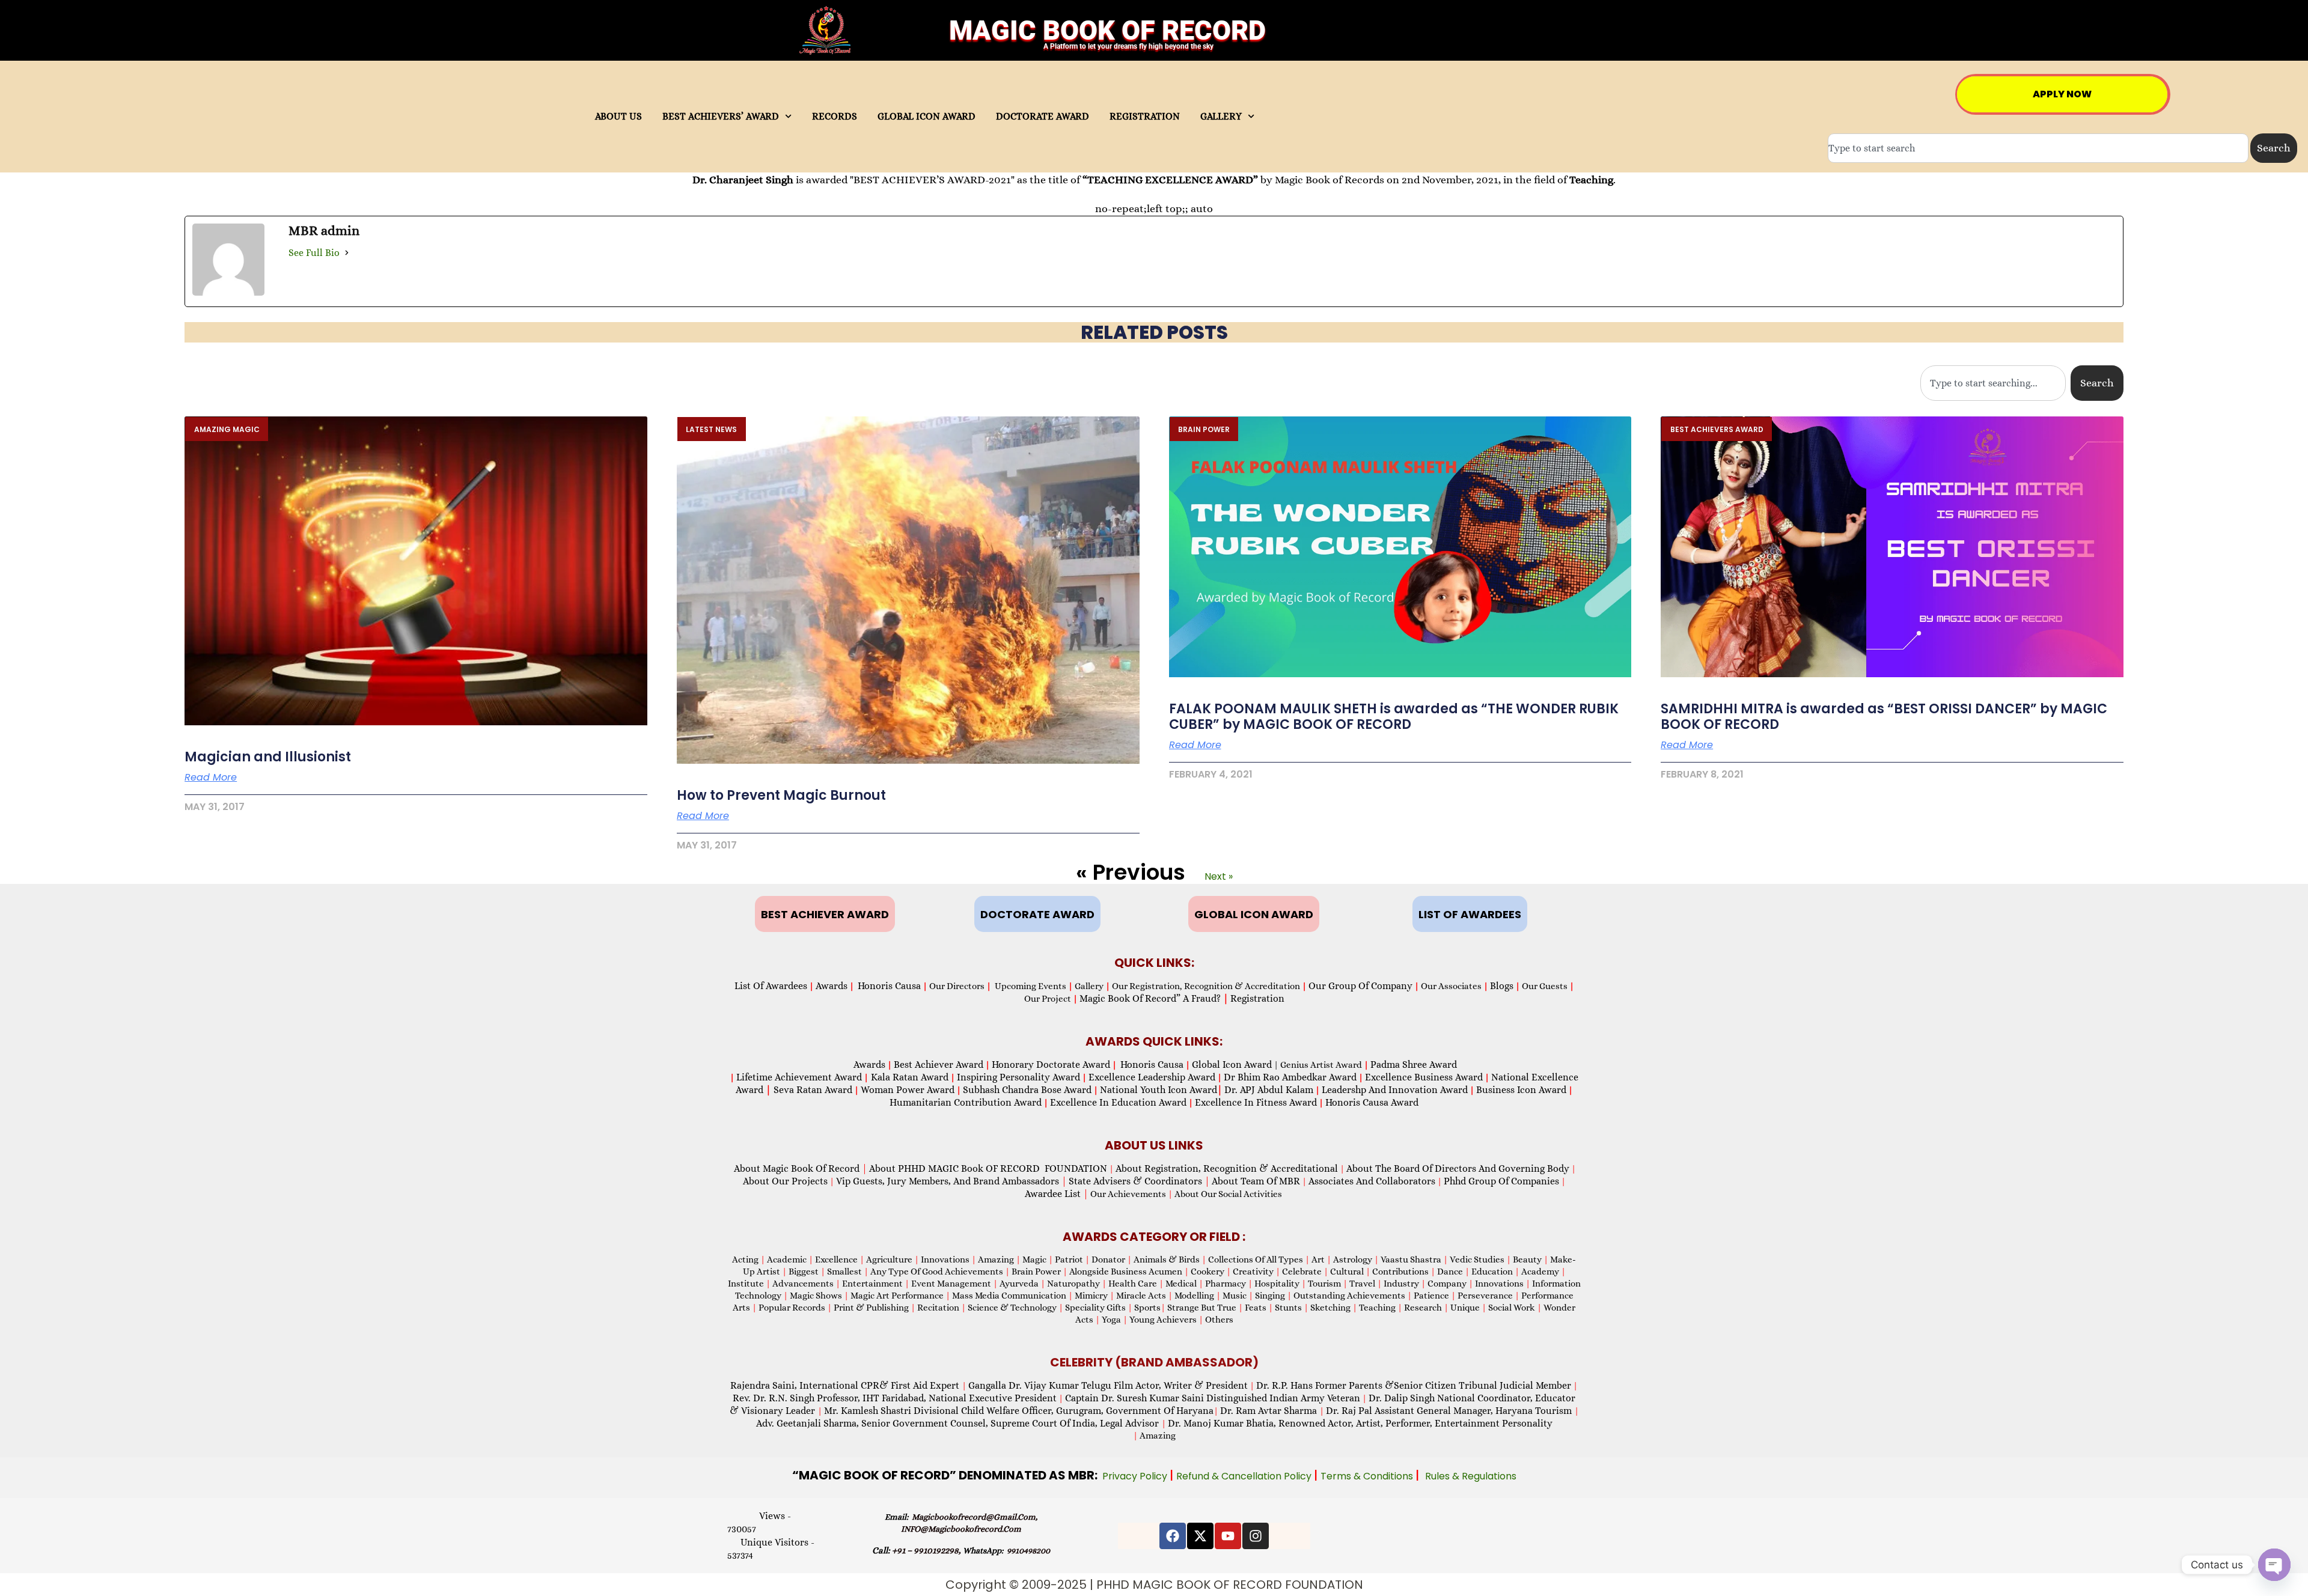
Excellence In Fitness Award (1256, 1102)
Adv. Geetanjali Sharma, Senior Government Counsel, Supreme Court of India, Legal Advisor (959, 1423)
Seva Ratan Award (812, 1090)
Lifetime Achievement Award (799, 1077)
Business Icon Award (1521, 1090)
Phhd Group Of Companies (1501, 1181)
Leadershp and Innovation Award (1395, 1090)
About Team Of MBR (1256, 1181)
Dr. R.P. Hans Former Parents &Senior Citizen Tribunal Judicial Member (1414, 1385)
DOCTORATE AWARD (1043, 117)
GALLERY (1221, 117)
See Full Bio (314, 253)
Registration (1257, 998)
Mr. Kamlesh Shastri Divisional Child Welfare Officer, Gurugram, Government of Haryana (1019, 1411)
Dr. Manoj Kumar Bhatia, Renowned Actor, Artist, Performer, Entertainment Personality (1360, 1423)
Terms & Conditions (1368, 1476)
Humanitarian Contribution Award (966, 1102)
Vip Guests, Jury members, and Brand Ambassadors (951, 1181)
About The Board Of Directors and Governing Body (1458, 1168)
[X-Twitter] (1200, 1536)
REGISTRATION (1145, 117)
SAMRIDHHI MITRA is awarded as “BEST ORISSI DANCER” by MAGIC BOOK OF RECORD (1884, 717)
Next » (1219, 876)
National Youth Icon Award (1161, 1090)
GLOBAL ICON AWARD (927, 117)
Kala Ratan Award (908, 1077)
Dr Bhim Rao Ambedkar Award (1290, 1077)
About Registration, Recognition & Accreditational (1227, 1168)
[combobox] (2038, 148)
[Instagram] (1256, 1536)
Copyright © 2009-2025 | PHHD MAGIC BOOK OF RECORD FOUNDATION (1154, 1585)
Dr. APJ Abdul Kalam (1269, 1090)
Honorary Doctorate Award (1051, 1065)
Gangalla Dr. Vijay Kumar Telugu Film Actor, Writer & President (1108, 1385)
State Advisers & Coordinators (1139, 1181)
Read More (211, 778)
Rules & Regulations (1471, 1476)
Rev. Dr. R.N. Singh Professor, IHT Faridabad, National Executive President (895, 1398)
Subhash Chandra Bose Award (1027, 1090)
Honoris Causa (889, 986)
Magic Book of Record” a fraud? (1154, 998)
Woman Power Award (908, 1090)
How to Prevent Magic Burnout (781, 795)
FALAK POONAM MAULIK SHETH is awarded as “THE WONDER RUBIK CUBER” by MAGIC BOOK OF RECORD (1394, 717)
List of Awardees (771, 986)
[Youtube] (1228, 1536)
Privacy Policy (1136, 1476)
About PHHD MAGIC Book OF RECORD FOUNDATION (988, 1168)
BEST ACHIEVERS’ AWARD (721, 117)
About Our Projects (785, 1181)
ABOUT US (618, 117)
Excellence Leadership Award (1152, 1077)
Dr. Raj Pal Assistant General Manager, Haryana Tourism (1450, 1411)
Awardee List (1057, 1194)
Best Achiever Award (939, 1065)
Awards (832, 986)
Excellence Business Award (1424, 1077)
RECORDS (835, 117)
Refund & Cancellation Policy (1245, 1476)
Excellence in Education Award (1118, 1102)
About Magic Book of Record (801, 1168)
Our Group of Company (1360, 986)
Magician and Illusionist (268, 757)
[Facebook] (1173, 1536)
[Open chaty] (2274, 1565)
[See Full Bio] (347, 253)
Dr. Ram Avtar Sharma (1268, 1411)
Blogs (1502, 986)
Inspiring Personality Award (1018, 1077)
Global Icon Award (1232, 1065)
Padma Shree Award (1414, 1065)
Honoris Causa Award (1372, 1102)
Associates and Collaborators (1372, 1181)
